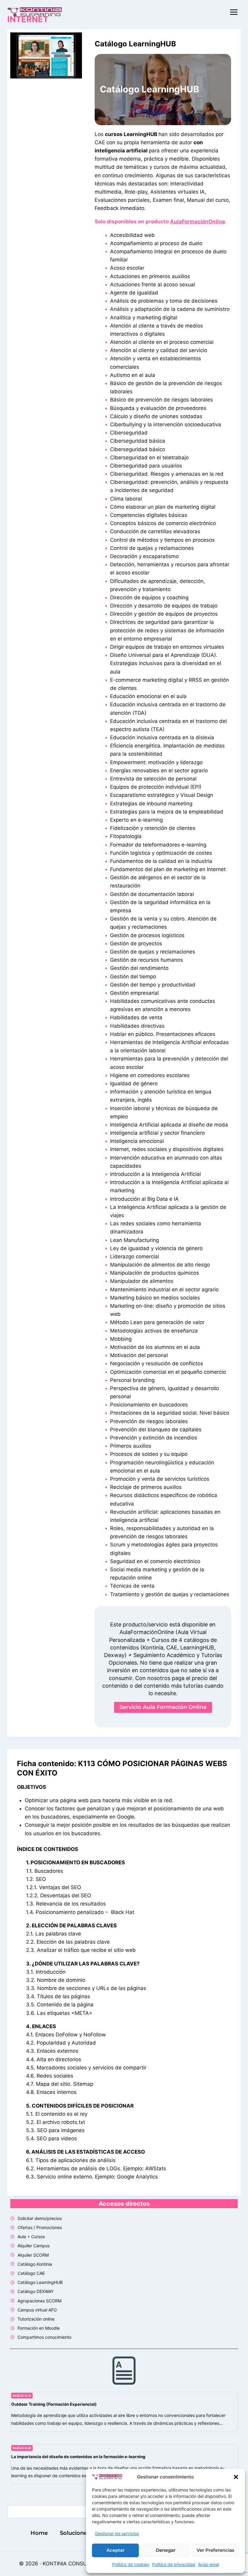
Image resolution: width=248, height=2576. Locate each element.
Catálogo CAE (31, 2273)
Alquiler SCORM (33, 2255)
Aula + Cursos (31, 2237)
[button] (236, 2477)
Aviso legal (209, 2564)
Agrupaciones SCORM (39, 2301)
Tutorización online (36, 2319)
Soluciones (75, 2533)
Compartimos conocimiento (44, 2337)
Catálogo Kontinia (35, 2264)
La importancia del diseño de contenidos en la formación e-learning (78, 2457)
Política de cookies (131, 2564)
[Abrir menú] (234, 12)
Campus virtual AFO (37, 2310)
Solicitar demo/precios (40, 2218)
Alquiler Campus (34, 2246)
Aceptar (116, 2550)
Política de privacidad (174, 2564)
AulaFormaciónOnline (197, 221)
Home (39, 2533)
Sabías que (22, 2396)
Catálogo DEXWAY (36, 2291)
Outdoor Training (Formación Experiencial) (54, 2404)
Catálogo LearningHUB (135, 44)
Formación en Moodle (39, 2328)
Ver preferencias (215, 2550)
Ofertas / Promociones (40, 2227)
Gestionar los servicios (117, 2533)
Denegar (166, 2550)
